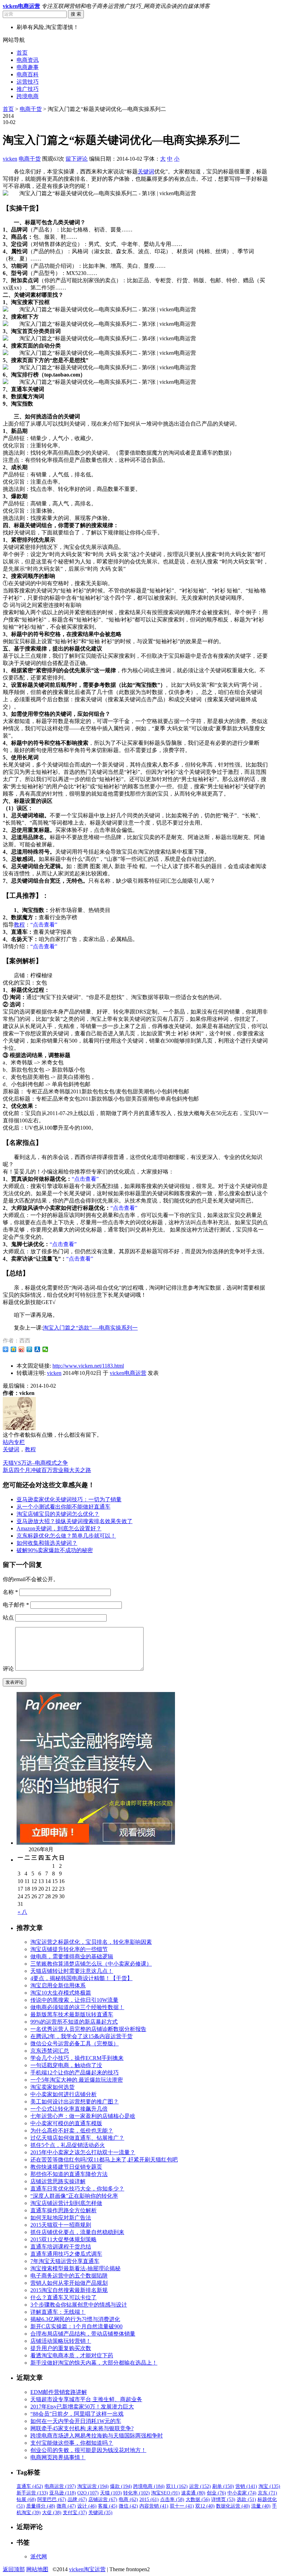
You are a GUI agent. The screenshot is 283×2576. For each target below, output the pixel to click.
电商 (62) (128, 2499)
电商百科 (28, 74)
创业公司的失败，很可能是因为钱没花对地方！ (88, 2450)
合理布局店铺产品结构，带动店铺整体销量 (83, 2334)
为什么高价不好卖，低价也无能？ (72, 2131)
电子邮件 (16, 1605)
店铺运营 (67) (103, 2499)
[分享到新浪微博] (22, 1349)
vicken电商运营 (128, 1373)
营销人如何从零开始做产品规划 (69, 2283)
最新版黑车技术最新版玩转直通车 (72, 2014)
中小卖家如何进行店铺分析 (64, 2094)
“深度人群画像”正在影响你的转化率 (74, 2196)
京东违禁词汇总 (50, 2051)
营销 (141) (246, 2486)
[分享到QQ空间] (14, 1349)
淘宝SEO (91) (165, 2493)
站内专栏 (14, 1442)
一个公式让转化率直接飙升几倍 (69, 2109)
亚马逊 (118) (63, 2493)
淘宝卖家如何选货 (52, 2087)
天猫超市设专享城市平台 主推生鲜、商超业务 (86, 2399)
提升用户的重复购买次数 (61, 2348)
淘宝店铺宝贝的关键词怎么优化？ (58, 1514)
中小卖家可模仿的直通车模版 (66, 2123)
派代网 (39, 2556)
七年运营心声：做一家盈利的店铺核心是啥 (83, 2116)
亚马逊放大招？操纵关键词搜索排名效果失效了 (75, 1521)
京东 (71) (267, 2493)
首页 (22, 53)
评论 (8, 1669)
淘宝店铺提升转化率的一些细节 (69, 1949)
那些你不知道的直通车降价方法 (69, 2174)
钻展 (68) (26, 2499)
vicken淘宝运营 (87, 2569)
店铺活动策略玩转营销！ (61, 2341)
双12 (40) (205, 2506)
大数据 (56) (198, 2499)
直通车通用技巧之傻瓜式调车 (66, 2254)
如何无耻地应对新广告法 (61, 2218)
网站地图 (37, 2569)
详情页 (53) (223, 2499)
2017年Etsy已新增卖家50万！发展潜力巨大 (82, 2407)
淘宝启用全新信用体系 (58, 1985)
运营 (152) (200, 2486)
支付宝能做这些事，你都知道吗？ (72, 2443)
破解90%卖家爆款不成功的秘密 (55, 1550)
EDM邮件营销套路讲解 (59, 2392)
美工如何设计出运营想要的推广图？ (75, 2102)
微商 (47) (66, 2506)
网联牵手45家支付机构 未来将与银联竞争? (82, 2428)
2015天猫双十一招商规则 (61, 2225)
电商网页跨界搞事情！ (58, 2457)
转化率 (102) (136, 2493)
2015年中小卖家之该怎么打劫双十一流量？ (83, 2152)
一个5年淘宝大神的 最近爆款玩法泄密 (77, 2080)
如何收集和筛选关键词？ (47, 1543)
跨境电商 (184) (149, 2486)
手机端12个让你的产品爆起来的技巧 (75, 2073)
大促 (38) (52, 2513)
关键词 (146, 172)
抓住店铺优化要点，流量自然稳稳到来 (77, 2232)
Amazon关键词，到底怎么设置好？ (59, 1528)
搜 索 (76, 14)
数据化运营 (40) (233, 2506)
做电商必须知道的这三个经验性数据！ (77, 2007)
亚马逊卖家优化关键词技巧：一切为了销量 (69, 1499)
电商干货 (31, 109)
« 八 (22, 1912)
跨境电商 (28, 96)
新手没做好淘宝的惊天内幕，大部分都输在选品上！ (94, 2363)
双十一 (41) (182, 2506)
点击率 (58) (172, 2499)
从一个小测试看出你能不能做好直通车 (64, 1507)
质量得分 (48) (41, 2506)
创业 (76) (216, 2493)
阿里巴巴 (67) (52, 2499)
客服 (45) (108, 2506)
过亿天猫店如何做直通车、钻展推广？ (77, 2138)
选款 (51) (246, 2499)
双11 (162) (177, 2486)
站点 (8, 1618)
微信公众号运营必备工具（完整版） (75, 2043)
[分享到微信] (45, 1349)
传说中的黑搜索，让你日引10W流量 (74, 2000)
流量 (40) (261, 2506)
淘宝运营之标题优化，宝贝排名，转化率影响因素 (91, 1942)
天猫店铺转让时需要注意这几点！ (72, 1971)
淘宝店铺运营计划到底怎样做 (66, 2203)
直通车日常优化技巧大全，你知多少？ (77, 2189)
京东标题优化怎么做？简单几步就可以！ (66, 1536)
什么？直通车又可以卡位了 (64, 2297)
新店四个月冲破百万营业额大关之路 (47, 1470)
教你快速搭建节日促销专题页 (66, 2167)
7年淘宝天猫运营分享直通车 (65, 2261)
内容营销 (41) (154, 2506)
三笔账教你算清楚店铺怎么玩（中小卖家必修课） (91, 1964)
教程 (19, 925)
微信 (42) (128, 2506)
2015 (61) (149, 2499)
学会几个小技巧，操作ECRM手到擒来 (77, 2058)
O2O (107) (88, 2493)
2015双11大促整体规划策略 (64, 2239)
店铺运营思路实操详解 (58, 2181)
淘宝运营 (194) (93, 2486)
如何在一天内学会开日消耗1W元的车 (76, 2421)
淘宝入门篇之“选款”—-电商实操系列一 (90, 1328)
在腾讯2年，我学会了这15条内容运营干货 (81, 2036)
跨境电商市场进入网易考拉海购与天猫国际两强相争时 (97, 2436)
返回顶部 (14, 2569)
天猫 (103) (111, 2493)
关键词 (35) (100, 2513)
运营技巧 (28, 82)
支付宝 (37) (75, 2513)
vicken (10, 159)
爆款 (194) (121, 2486)
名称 (10, 1592)
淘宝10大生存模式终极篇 (61, 1993)
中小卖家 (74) (242, 2493)
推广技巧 (28, 89)
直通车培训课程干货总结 (61, 2247)
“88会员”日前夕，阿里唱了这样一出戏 (77, 2414)
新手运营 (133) (32, 2493)
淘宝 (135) (269, 2486)
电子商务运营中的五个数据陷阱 (69, 2276)
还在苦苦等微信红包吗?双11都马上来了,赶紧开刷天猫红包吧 (104, 2160)
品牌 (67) (77, 2499)
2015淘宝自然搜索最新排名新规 (69, 2290)
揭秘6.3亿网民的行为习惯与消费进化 (75, 2319)
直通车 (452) (30, 2486)
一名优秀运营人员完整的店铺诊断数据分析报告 (88, 2029)
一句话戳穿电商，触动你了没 (66, 2065)
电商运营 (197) (60, 2486)
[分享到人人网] (37, 1349)
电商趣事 (28, 67)
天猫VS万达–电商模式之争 (35, 1463)
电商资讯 (28, 60)
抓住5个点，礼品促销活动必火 (68, 2145)
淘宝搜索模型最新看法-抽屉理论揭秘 (75, 2268)
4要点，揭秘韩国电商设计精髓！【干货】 (81, 1978)
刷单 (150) (223, 2486)
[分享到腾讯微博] (30, 1349)
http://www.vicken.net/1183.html (88, 1366)
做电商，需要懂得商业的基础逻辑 (72, 1956)
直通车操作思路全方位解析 (64, 2210)
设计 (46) (87, 2506)
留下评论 (77, 159)
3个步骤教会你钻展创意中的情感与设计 (79, 2305)
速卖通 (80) (193, 2493)
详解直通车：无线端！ (58, 2312)
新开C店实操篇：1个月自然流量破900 (76, 2326)
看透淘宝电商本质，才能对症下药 (72, 2355)
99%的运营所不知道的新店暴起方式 (74, 2022)
